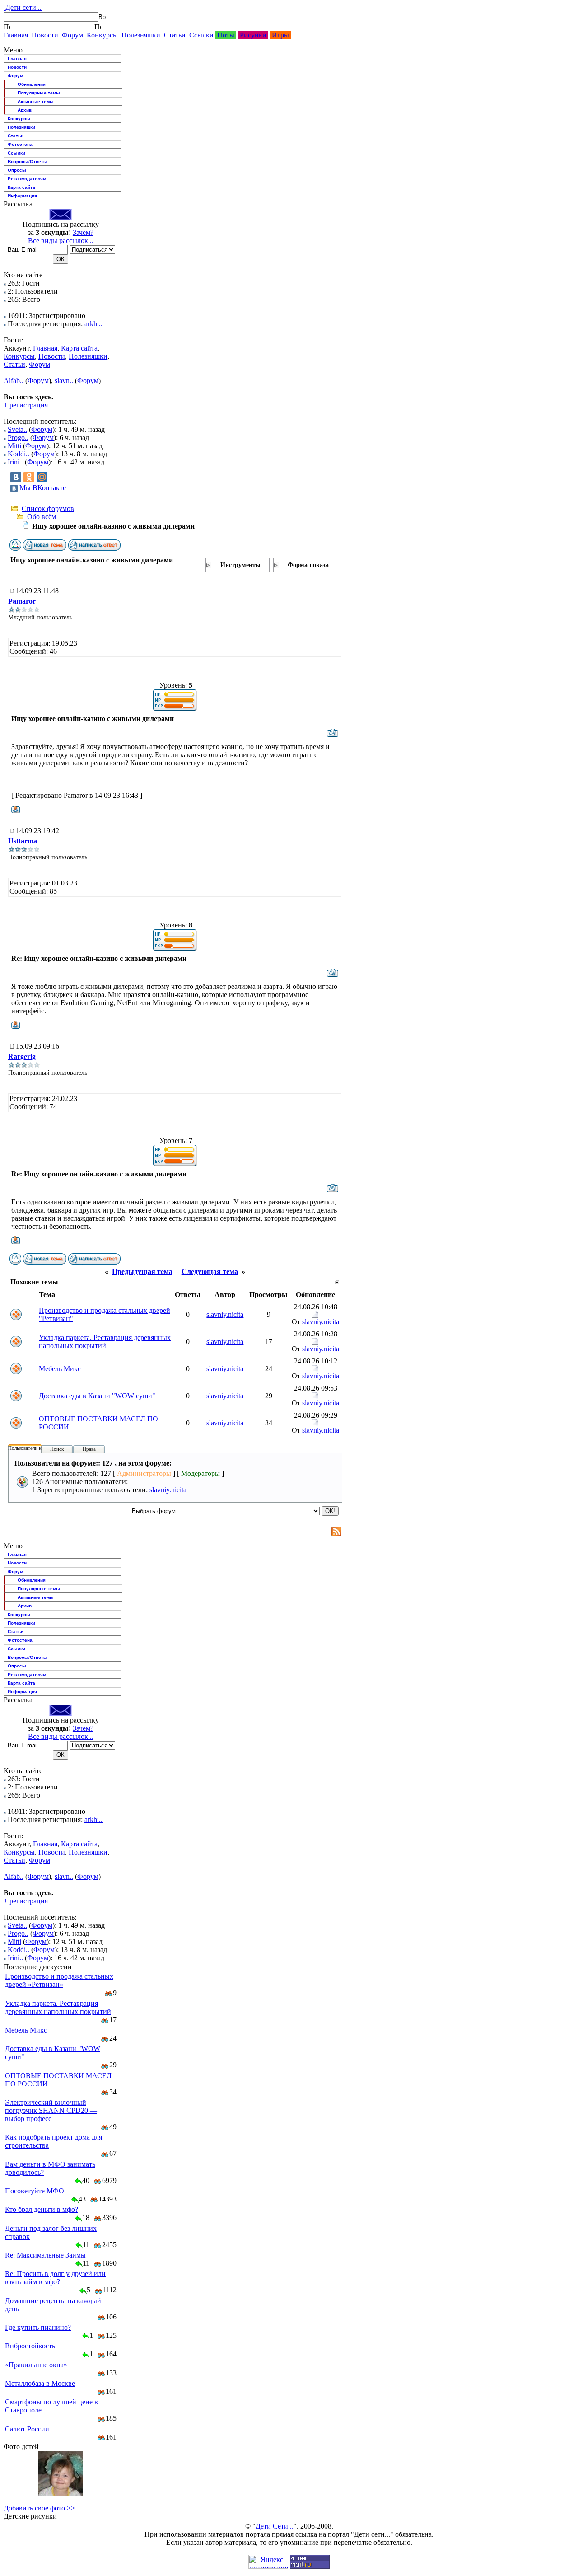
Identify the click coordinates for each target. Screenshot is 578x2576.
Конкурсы (102, 35)
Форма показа (308, 565)
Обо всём (42, 517)
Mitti (14, 446)
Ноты (226, 35)
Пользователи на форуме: (36, 1448)
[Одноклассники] (29, 477)
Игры (280, 35)
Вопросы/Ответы (28, 162)
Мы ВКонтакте (43, 488)
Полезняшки (141, 35)
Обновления (32, 84)
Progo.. (18, 438)
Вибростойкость (30, 2346)
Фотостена (20, 144)
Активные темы (36, 101)
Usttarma (23, 841)
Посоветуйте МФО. (35, 2191)
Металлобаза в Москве (40, 2383)
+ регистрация (26, 405)
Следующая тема (210, 1272)
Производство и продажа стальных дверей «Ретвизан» (59, 1980)
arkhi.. (93, 324)
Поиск (57, 1449)
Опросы (17, 170)
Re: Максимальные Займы (45, 2255)
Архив (25, 110)
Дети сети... (23, 7)
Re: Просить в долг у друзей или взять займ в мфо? (55, 2278)
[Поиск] (7, 27)
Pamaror (22, 601)
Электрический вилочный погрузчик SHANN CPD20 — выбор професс (51, 2110)
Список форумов (48, 508)
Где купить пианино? (38, 2327)
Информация (22, 196)
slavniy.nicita (225, 1314)
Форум (72, 35)
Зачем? (83, 232)
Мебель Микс (60, 1369)
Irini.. (15, 462)
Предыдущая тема (142, 1272)
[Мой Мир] (42, 477)
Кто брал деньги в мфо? (42, 2209)
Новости (45, 35)
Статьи (175, 35)
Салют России (27, 2429)
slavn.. (64, 381)
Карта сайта (21, 187)
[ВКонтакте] (16, 477)
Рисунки (253, 35)
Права (89, 1449)
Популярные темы (39, 93)
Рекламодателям (27, 179)
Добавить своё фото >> (39, 2508)
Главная (16, 35)
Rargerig (22, 1056)
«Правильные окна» (36, 2365)
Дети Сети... (275, 2526)
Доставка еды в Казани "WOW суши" (97, 1396)
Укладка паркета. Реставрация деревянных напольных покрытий (105, 1342)
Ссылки (201, 35)
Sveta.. (17, 429)
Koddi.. (19, 454)
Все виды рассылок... (61, 241)
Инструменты (240, 565)
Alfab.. (14, 381)
